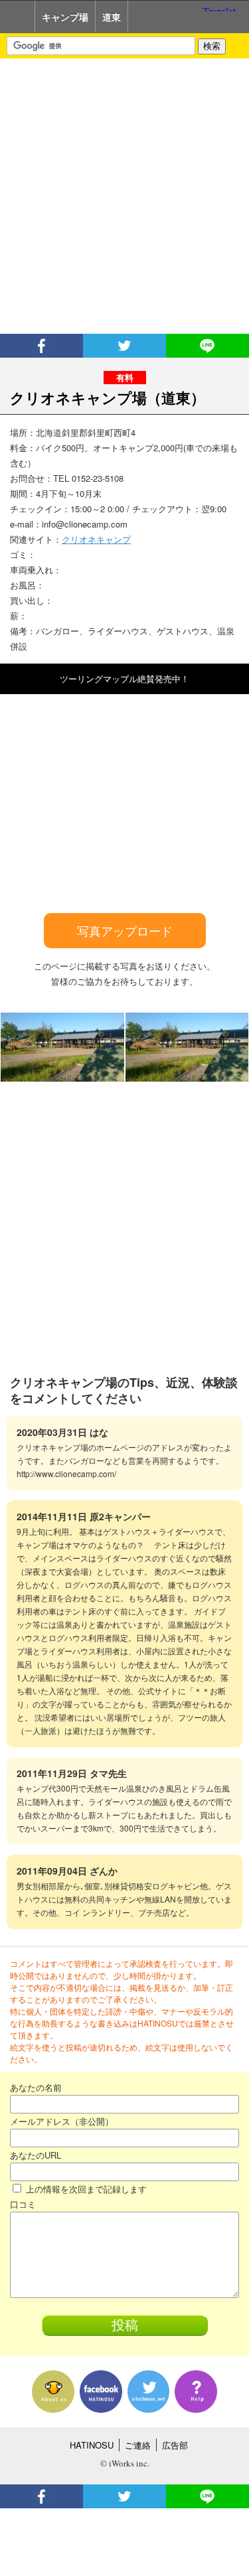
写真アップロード (125, 930)
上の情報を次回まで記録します (85, 2189)
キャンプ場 (65, 17)
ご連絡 (138, 2445)
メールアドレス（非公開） (62, 2121)
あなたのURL (36, 2155)
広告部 (175, 2445)
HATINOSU (92, 2445)
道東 (112, 17)
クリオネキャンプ (96, 539)
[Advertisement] (124, 196)
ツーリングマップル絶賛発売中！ (124, 679)
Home (18, 17)
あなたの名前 (36, 2087)
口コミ (23, 2204)
